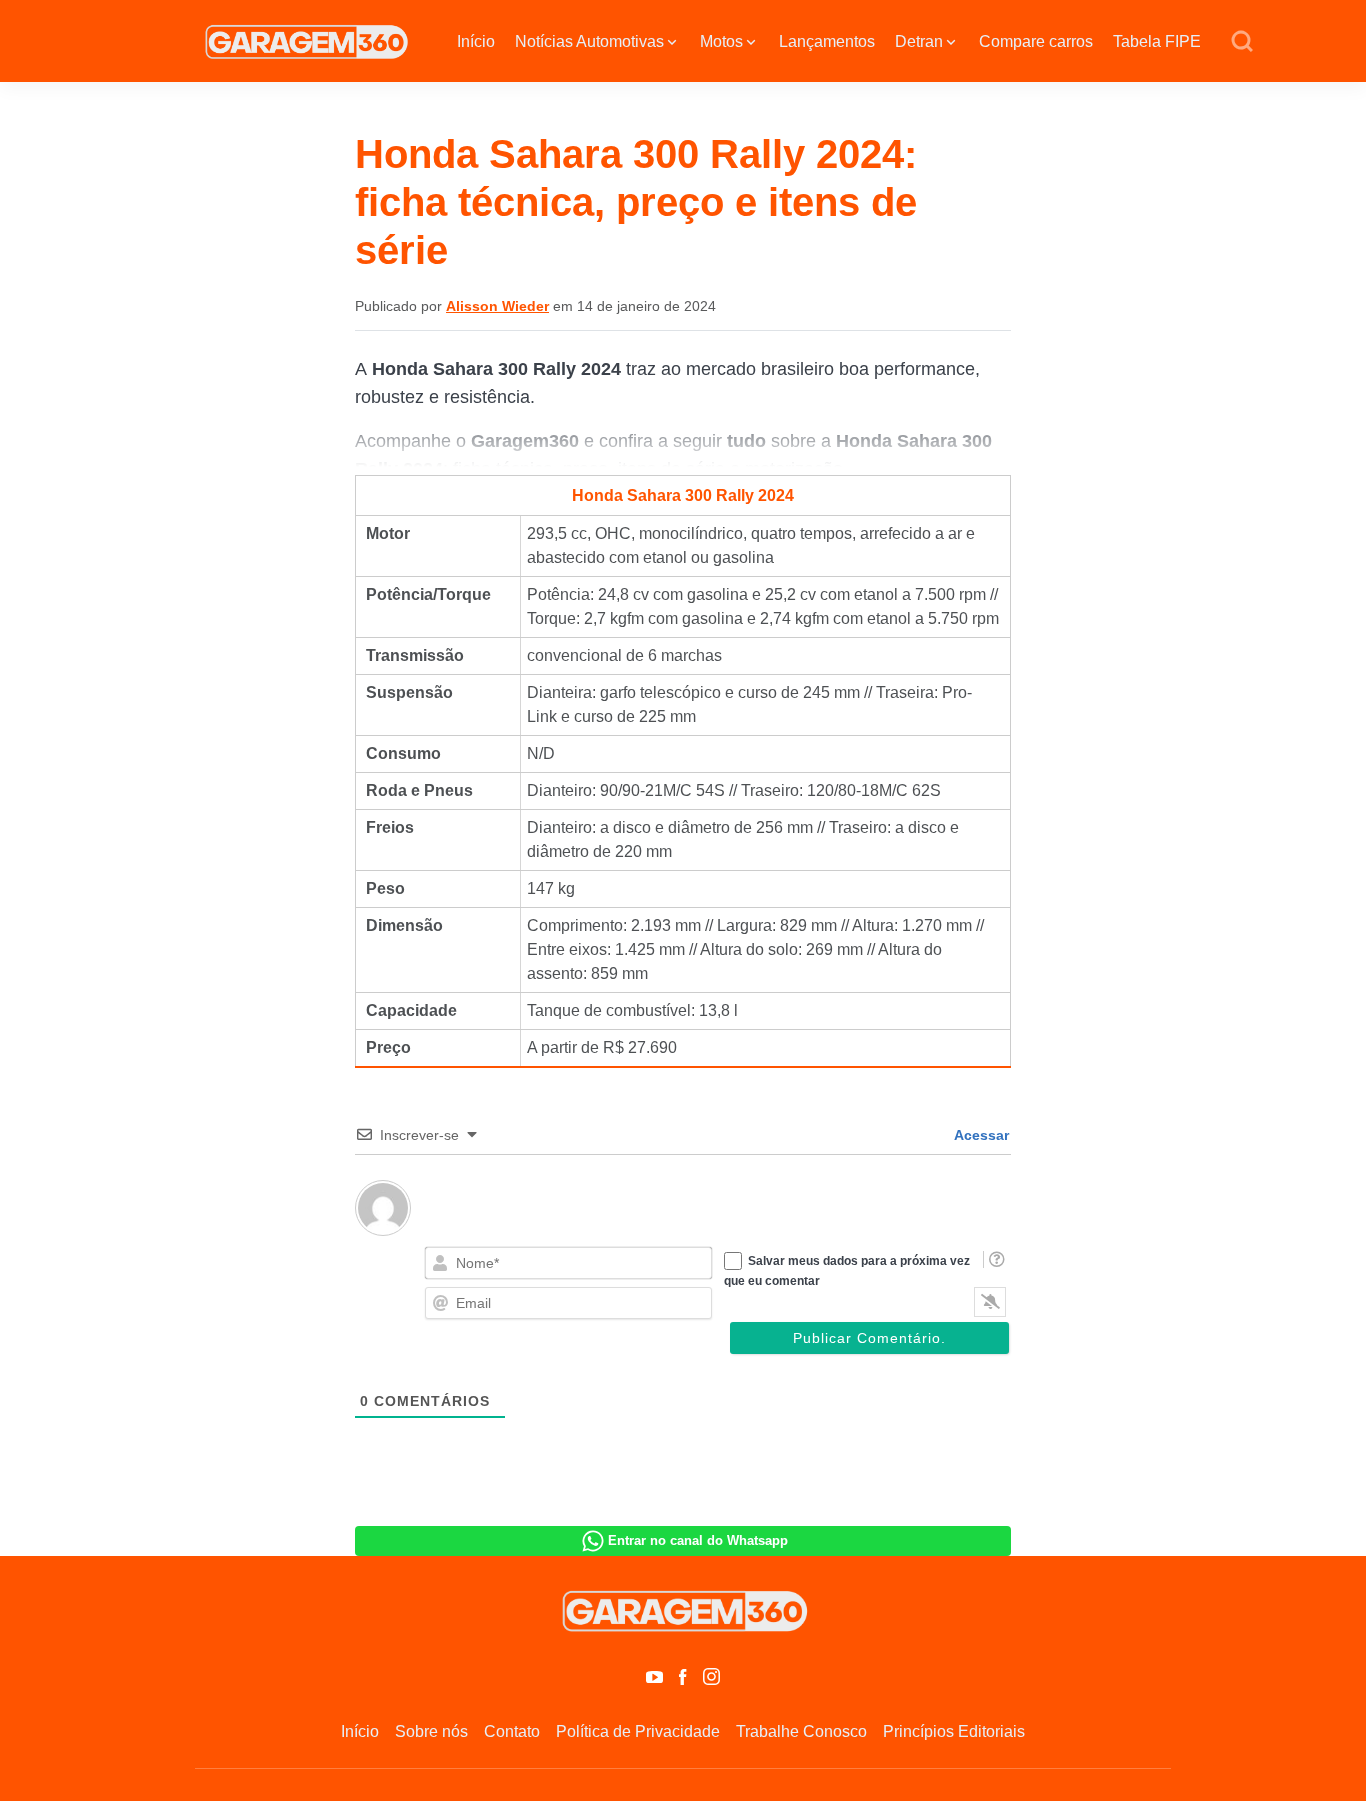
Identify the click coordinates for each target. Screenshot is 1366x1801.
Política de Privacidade (638, 1731)
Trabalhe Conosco (801, 1731)
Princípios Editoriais (954, 1731)
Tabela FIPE (1157, 41)
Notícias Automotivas (589, 41)
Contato (512, 1731)
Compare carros (1036, 41)
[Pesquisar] (1242, 42)
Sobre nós (431, 1731)
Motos (721, 41)
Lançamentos (827, 41)
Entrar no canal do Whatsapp (698, 1540)
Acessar (980, 1135)
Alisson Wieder (497, 306)
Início (476, 41)
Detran (919, 41)
